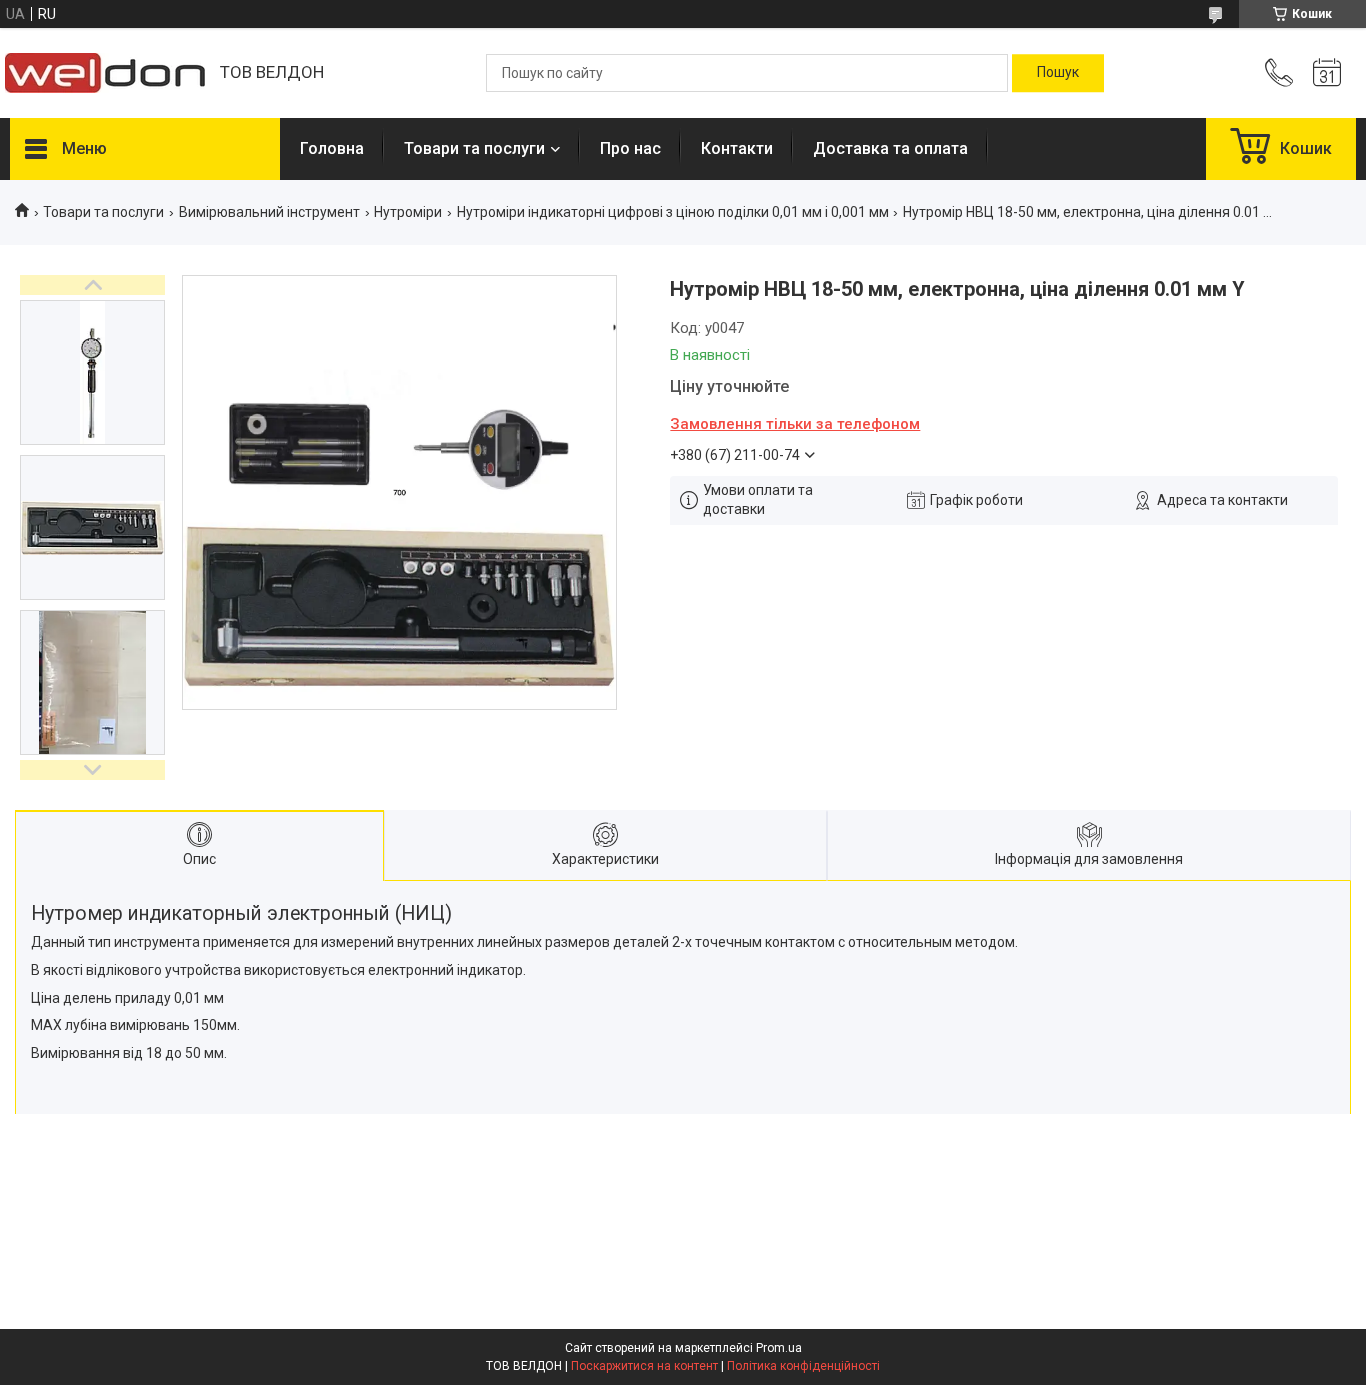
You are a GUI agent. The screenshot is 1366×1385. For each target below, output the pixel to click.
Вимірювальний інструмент (269, 212)
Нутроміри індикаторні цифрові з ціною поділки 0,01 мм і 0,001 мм (673, 212)
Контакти (737, 148)
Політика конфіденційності (803, 1366)
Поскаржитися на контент (644, 1366)
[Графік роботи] (1327, 73)
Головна (332, 148)
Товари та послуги (474, 148)
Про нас (630, 148)
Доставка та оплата (890, 148)
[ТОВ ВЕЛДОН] (105, 73)
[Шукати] (1058, 73)
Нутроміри (408, 212)
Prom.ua (779, 1348)
